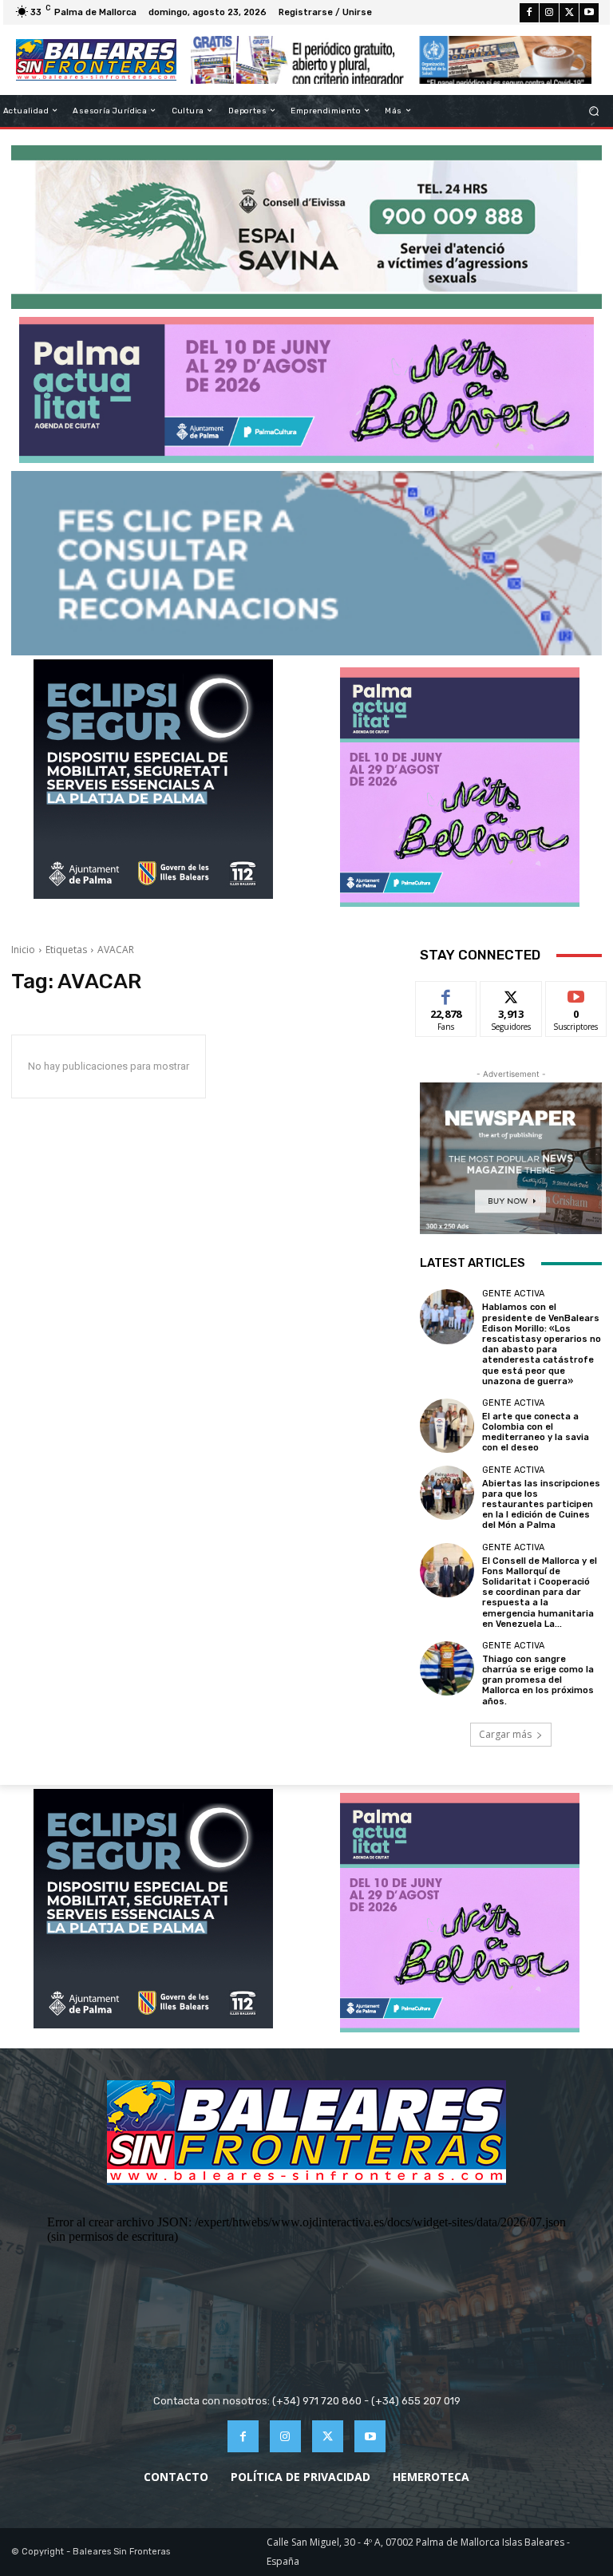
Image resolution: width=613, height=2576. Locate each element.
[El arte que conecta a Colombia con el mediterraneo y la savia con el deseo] (447, 1426)
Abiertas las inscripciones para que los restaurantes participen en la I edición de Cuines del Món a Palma (541, 1505)
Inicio (23, 950)
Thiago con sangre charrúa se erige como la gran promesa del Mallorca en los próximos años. (538, 1680)
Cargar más (505, 1734)
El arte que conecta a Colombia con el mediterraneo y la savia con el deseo (536, 1432)
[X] (569, 13)
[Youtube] (589, 13)
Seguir (511, 993)
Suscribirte (577, 993)
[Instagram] (549, 13)
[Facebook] (529, 13)
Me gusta (447, 993)
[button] (594, 111)
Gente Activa (513, 1294)
